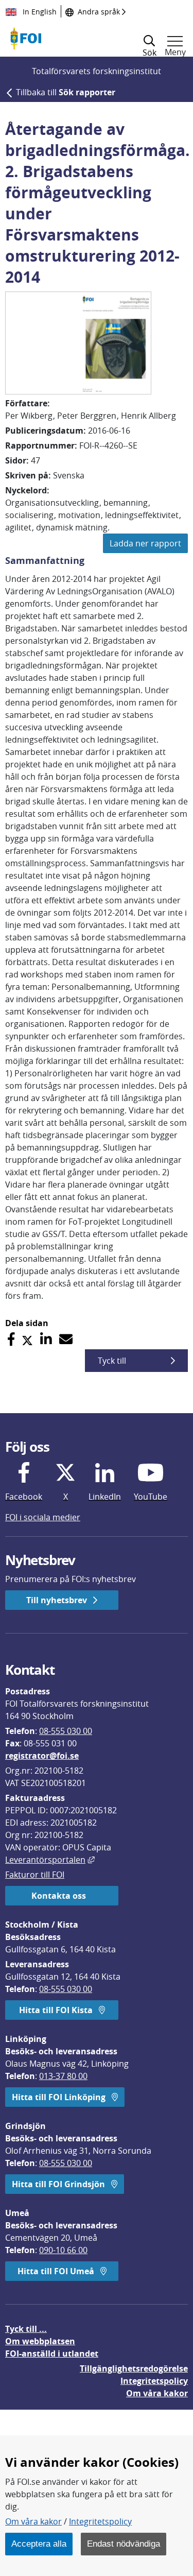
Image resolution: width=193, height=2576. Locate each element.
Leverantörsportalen (50, 1860)
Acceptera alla (39, 2544)
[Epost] (66, 1339)
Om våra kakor (33, 2521)
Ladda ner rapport (145, 543)
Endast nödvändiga (124, 2544)
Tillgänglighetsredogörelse (134, 2368)
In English (39, 12)
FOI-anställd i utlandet (52, 2354)
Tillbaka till (66, 92)
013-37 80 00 (63, 2076)
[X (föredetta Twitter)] (27, 1339)
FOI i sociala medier (43, 1517)
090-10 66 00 (63, 2250)
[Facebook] (11, 1339)
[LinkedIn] (46, 1339)
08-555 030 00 (66, 1731)
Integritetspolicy (100, 2521)
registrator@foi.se (42, 1756)
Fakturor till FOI (35, 1875)
